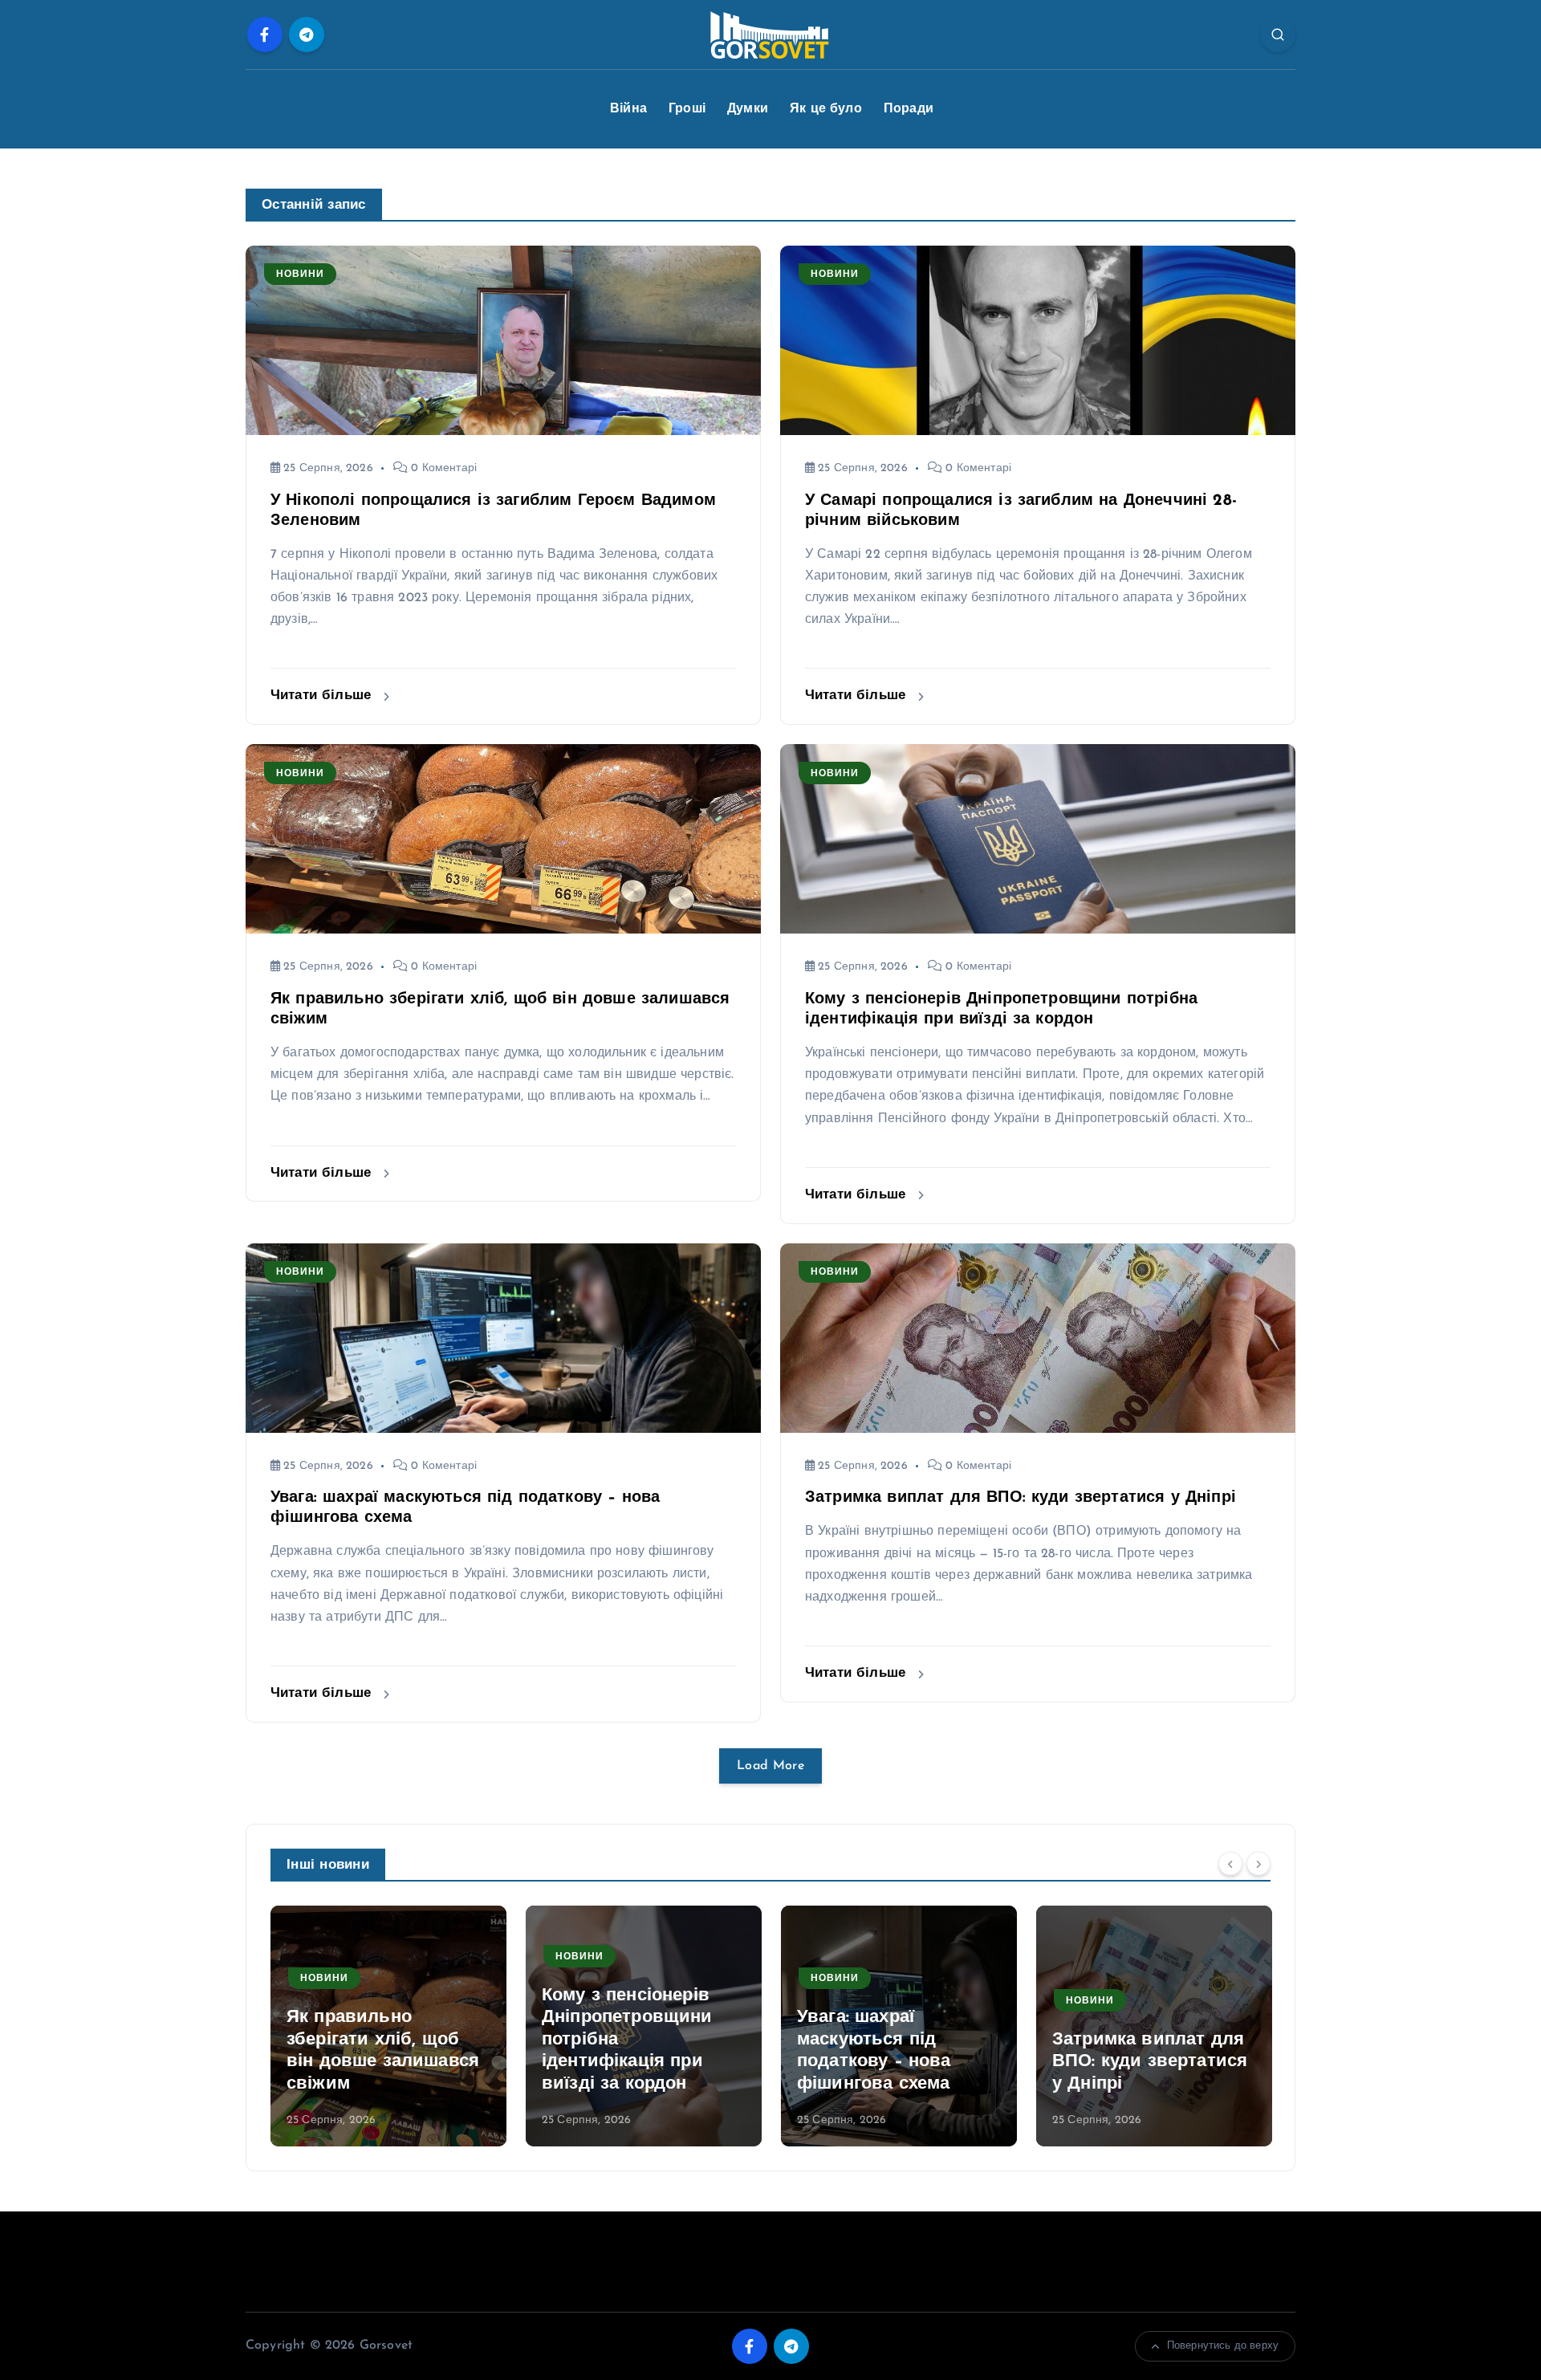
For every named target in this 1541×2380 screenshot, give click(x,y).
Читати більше (323, 696)
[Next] (1258, 1863)
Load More (770, 1766)
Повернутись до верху (1223, 2346)
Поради (909, 109)
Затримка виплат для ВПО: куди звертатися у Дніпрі (1021, 1498)
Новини (300, 275)
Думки (748, 109)
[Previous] (1230, 1863)
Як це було (826, 109)
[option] (388, 2026)
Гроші (687, 109)
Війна (628, 109)
